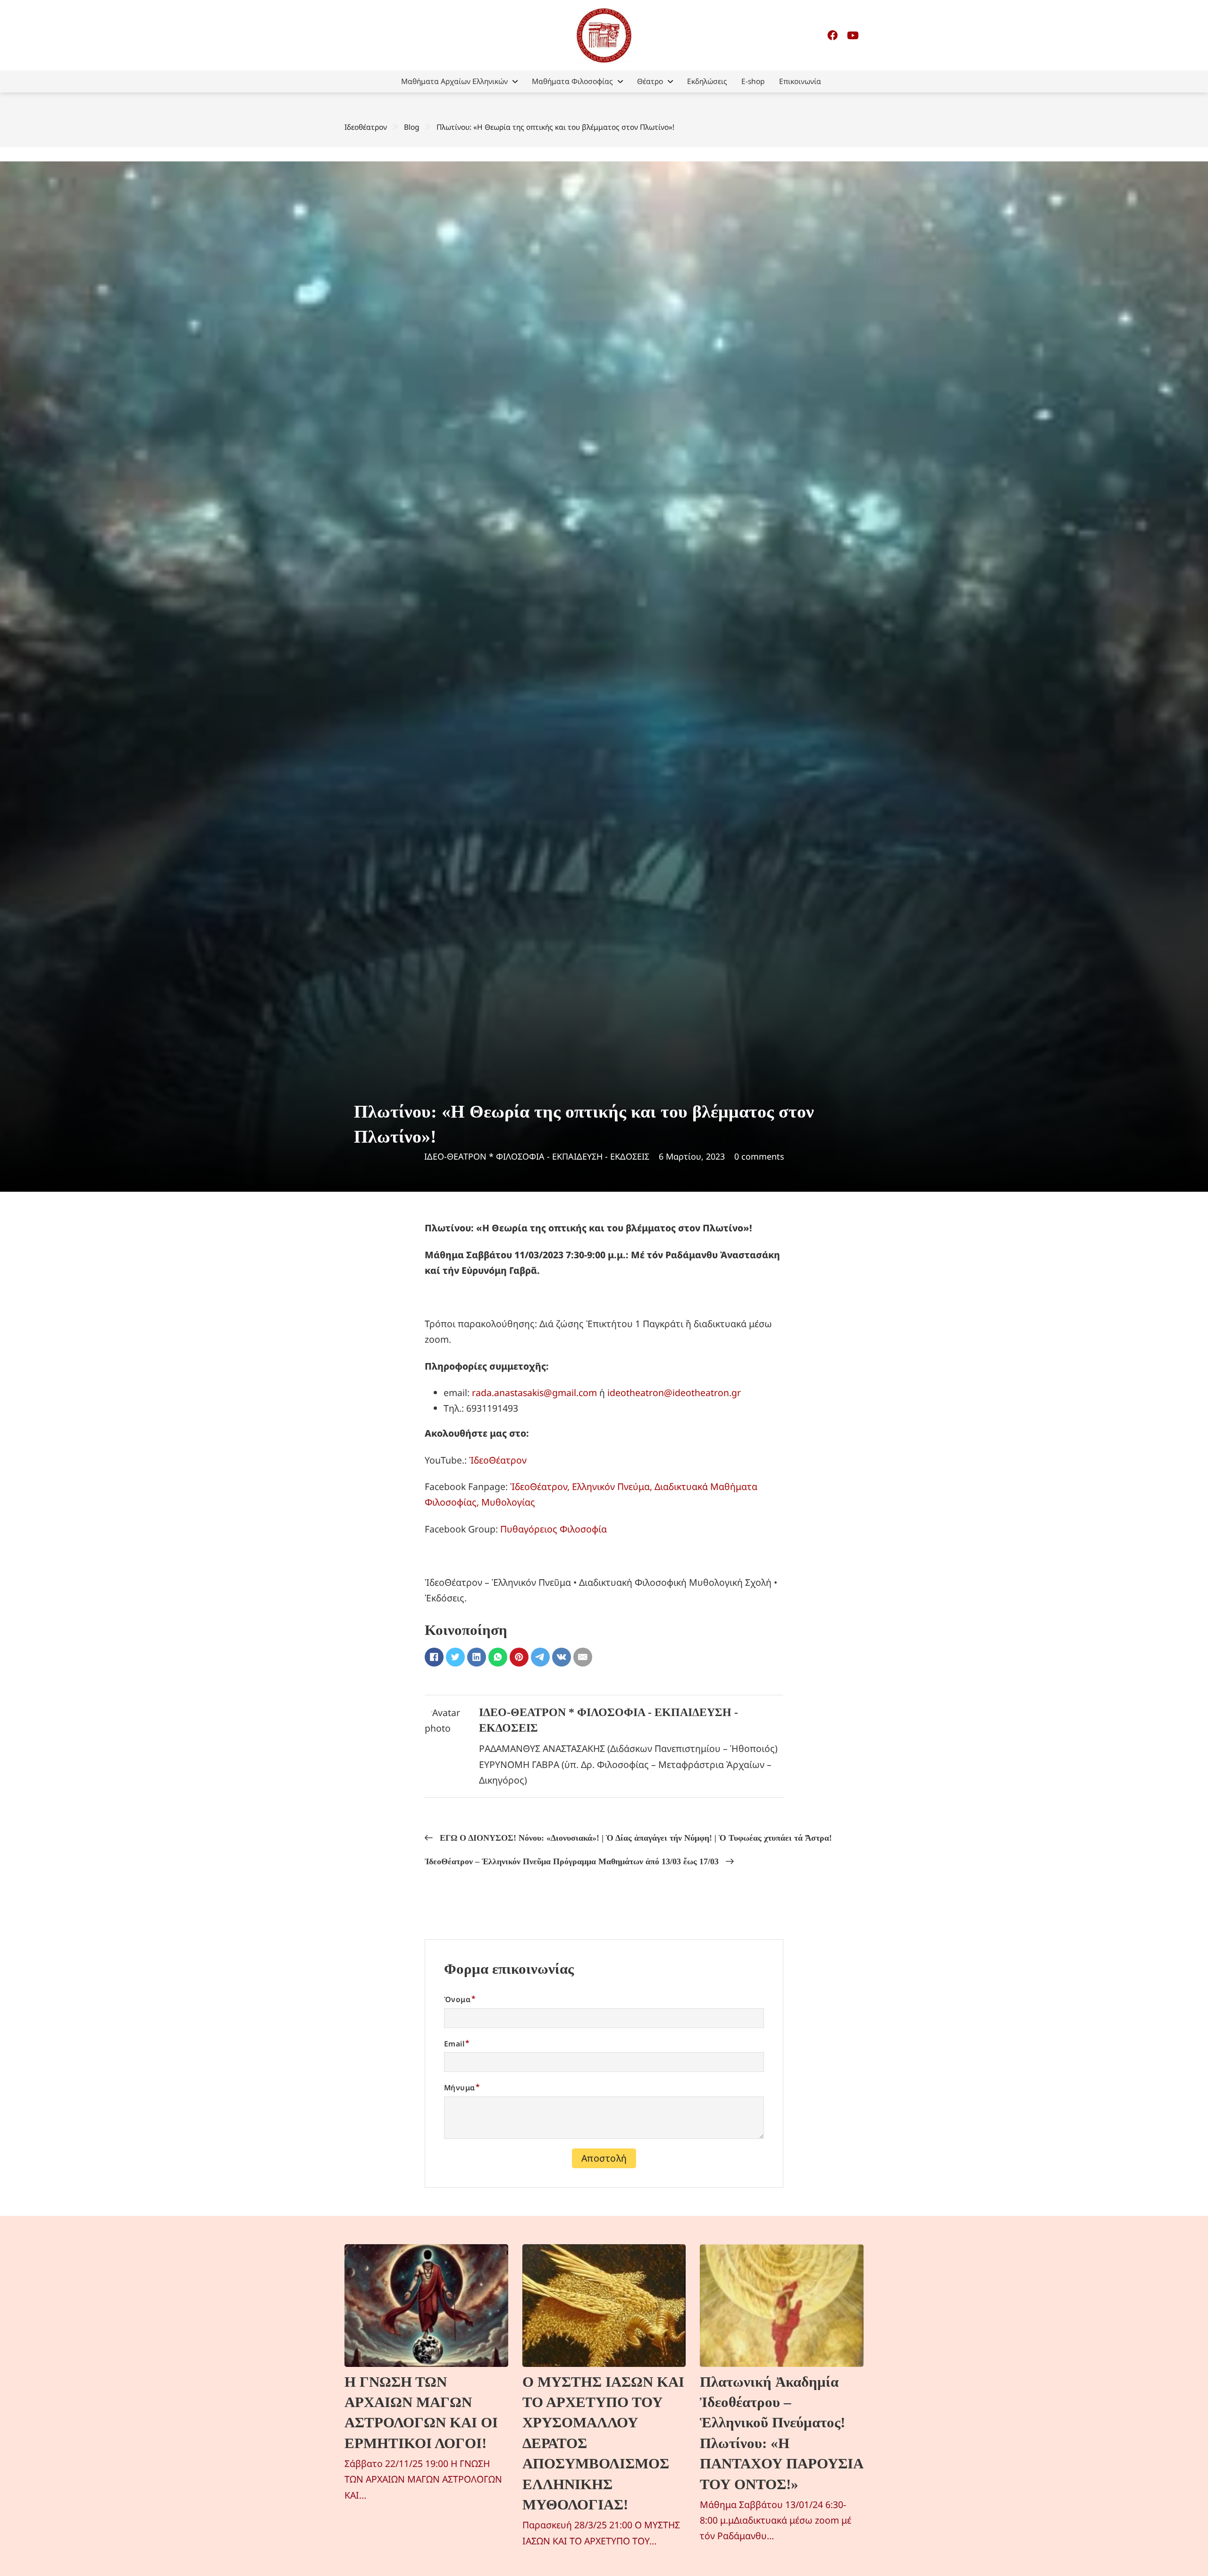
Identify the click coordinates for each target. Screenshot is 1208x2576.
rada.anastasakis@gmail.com (534, 1393)
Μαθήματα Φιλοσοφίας (572, 81)
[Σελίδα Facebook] (832, 35)
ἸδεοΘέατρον (498, 1460)
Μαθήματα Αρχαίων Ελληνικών (454, 81)
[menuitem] (459, 81)
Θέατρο (650, 81)
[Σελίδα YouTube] (853, 35)
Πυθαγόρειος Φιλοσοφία (554, 1529)
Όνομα (457, 1999)
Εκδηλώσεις (707, 81)
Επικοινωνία (800, 81)
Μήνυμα (459, 2088)
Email (454, 2044)
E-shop (753, 81)
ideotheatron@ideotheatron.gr (674, 1393)
